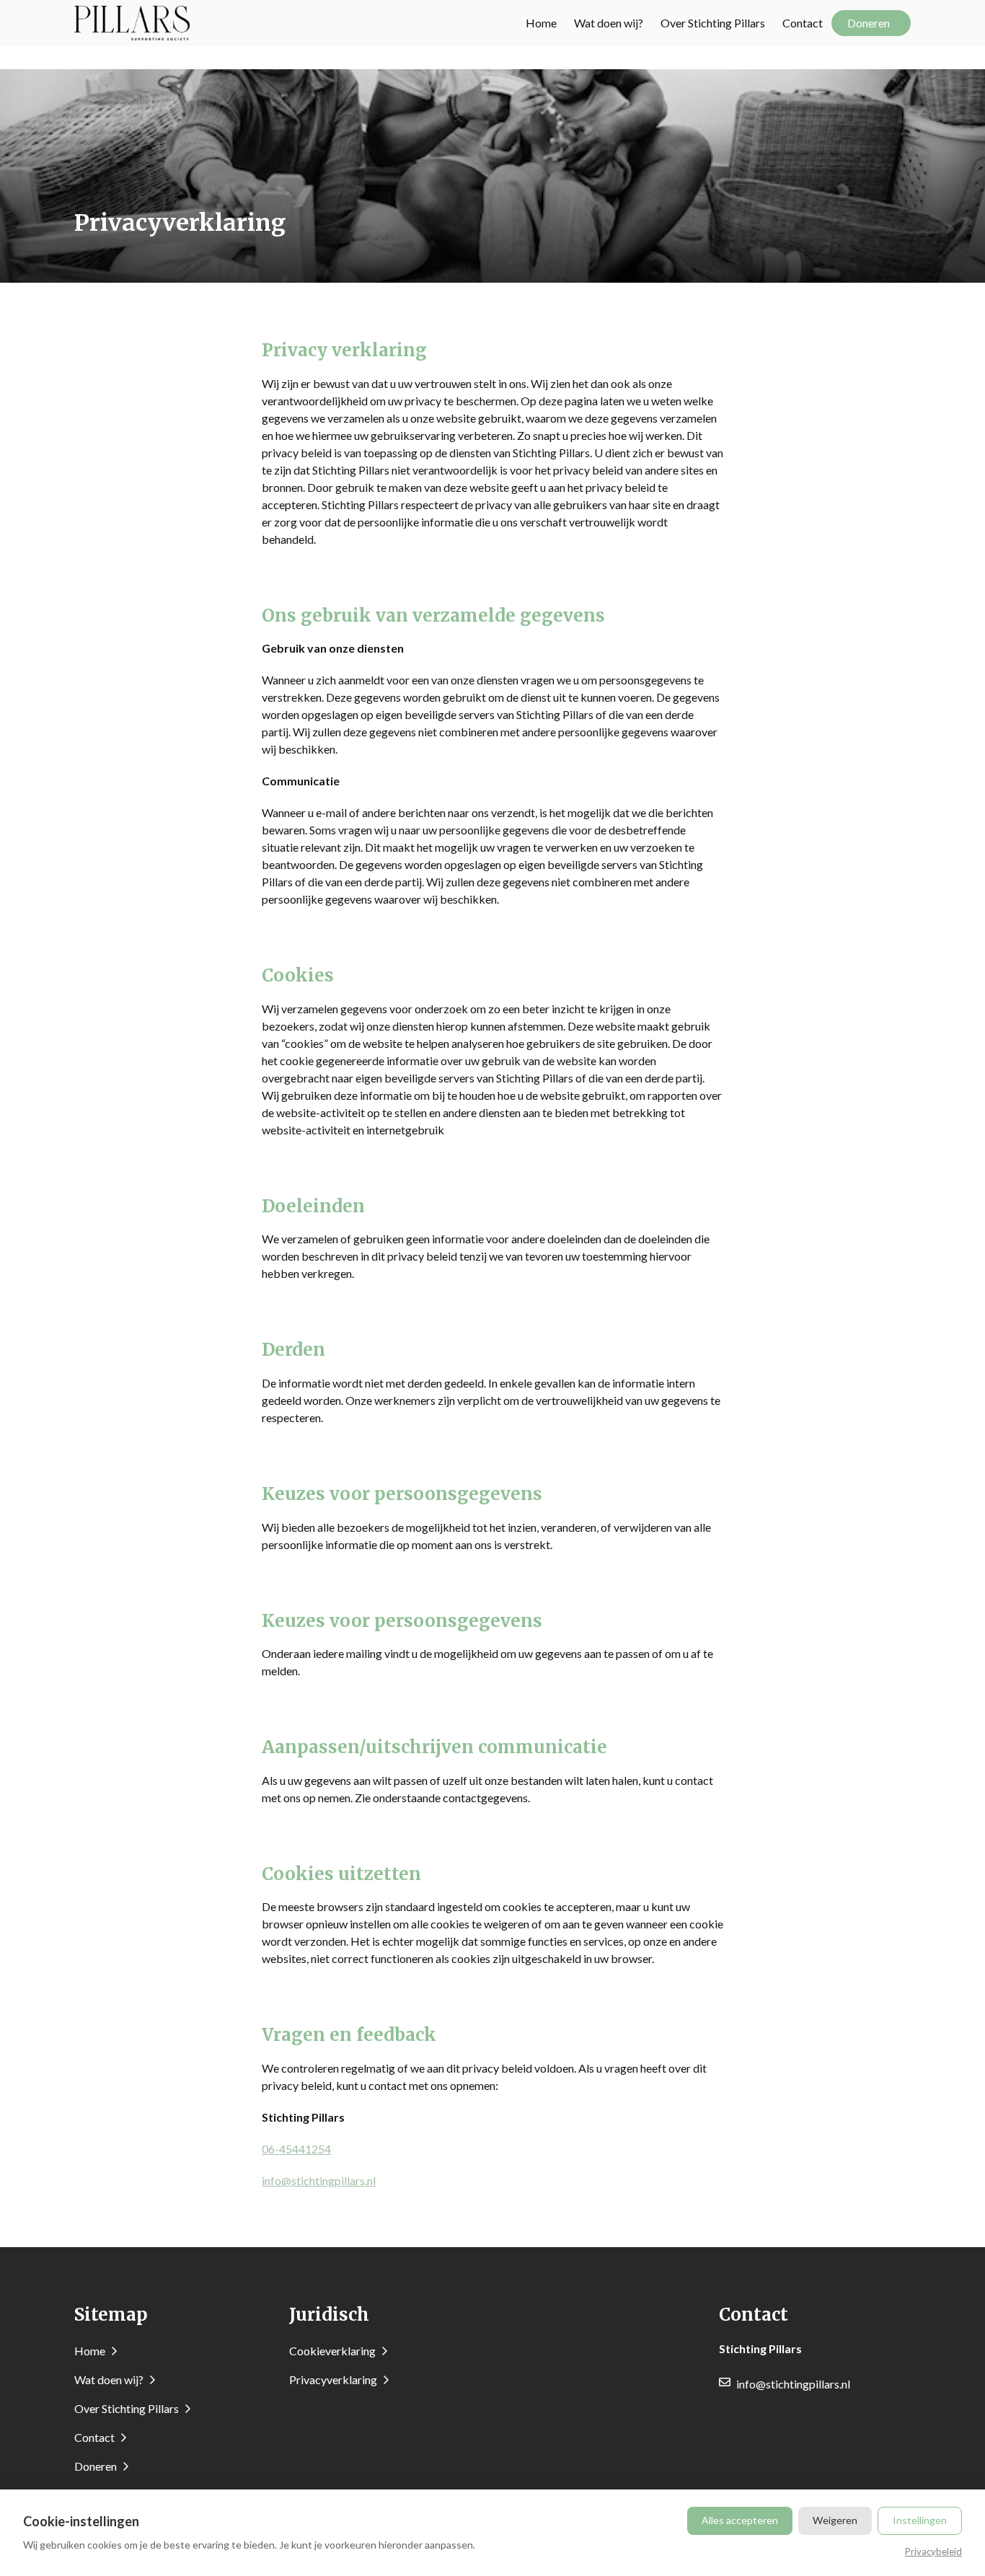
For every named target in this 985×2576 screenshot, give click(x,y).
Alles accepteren (740, 2520)
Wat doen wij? (609, 23)
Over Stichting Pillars (713, 23)
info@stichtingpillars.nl (319, 2180)
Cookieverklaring (334, 2351)
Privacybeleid (933, 2551)
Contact (803, 23)
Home (541, 23)
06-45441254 (296, 2149)
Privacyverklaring (334, 2379)
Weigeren (835, 2520)
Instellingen (920, 2520)
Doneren (869, 23)
